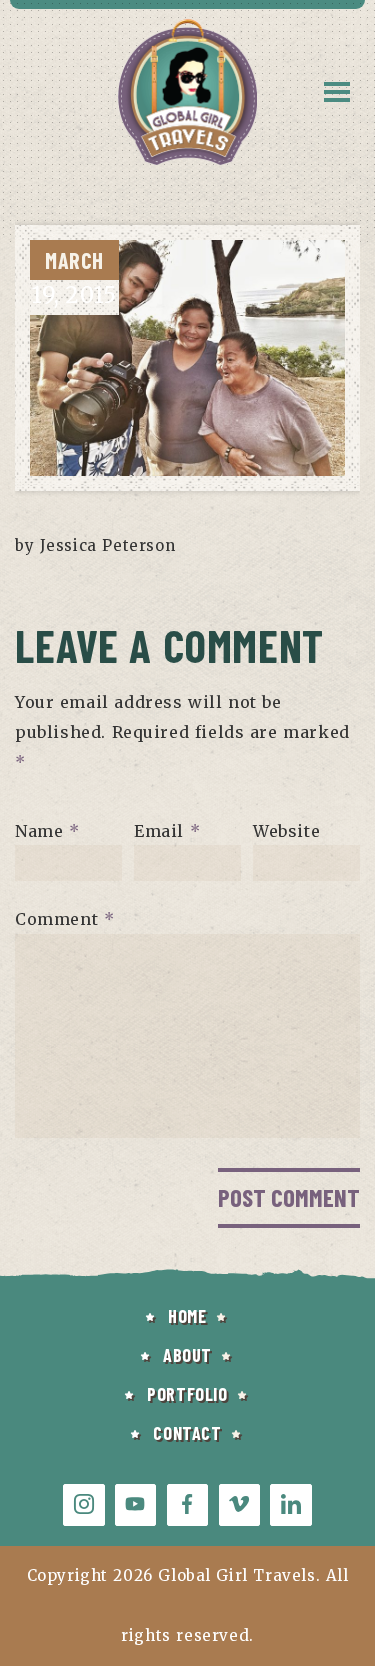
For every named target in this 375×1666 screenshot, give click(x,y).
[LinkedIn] (290, 1504)
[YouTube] (135, 1504)
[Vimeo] (239, 1504)
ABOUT (187, 1355)
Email (167, 830)
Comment (64, 919)
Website (286, 830)
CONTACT (187, 1433)
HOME (187, 1316)
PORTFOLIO (187, 1394)
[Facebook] (187, 1504)
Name (47, 830)
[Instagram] (83, 1504)
